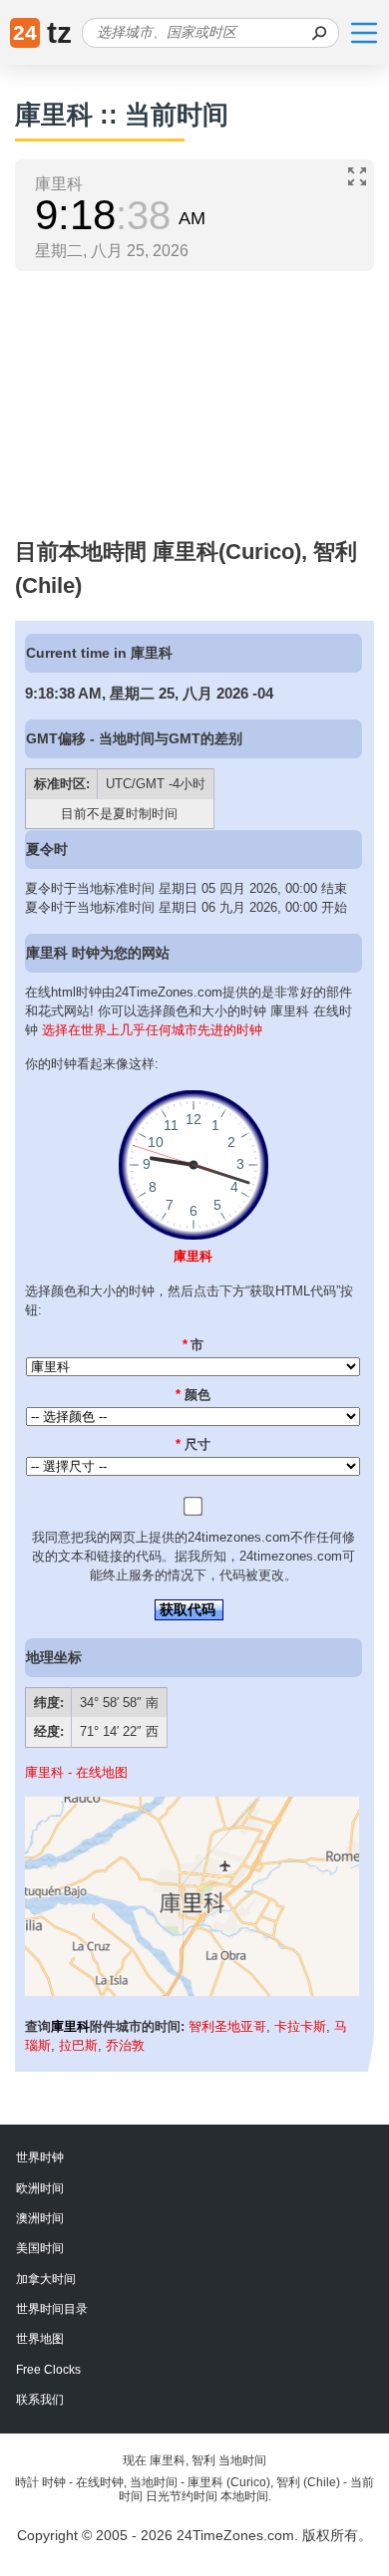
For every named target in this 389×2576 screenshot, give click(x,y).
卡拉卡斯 (300, 2026)
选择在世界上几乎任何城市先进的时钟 (152, 1030)
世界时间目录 (52, 2309)
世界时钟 (40, 2157)
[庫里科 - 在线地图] (192, 1992)
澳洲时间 (40, 2218)
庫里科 (193, 1256)
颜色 (193, 1395)
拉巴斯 (78, 2045)
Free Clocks (48, 2370)
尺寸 (193, 1444)
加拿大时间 (46, 2279)
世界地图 (40, 2339)
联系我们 (40, 2400)
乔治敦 (125, 2045)
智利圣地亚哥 (227, 2026)
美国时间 (40, 2248)
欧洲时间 (40, 2188)
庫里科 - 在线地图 (76, 1772)
